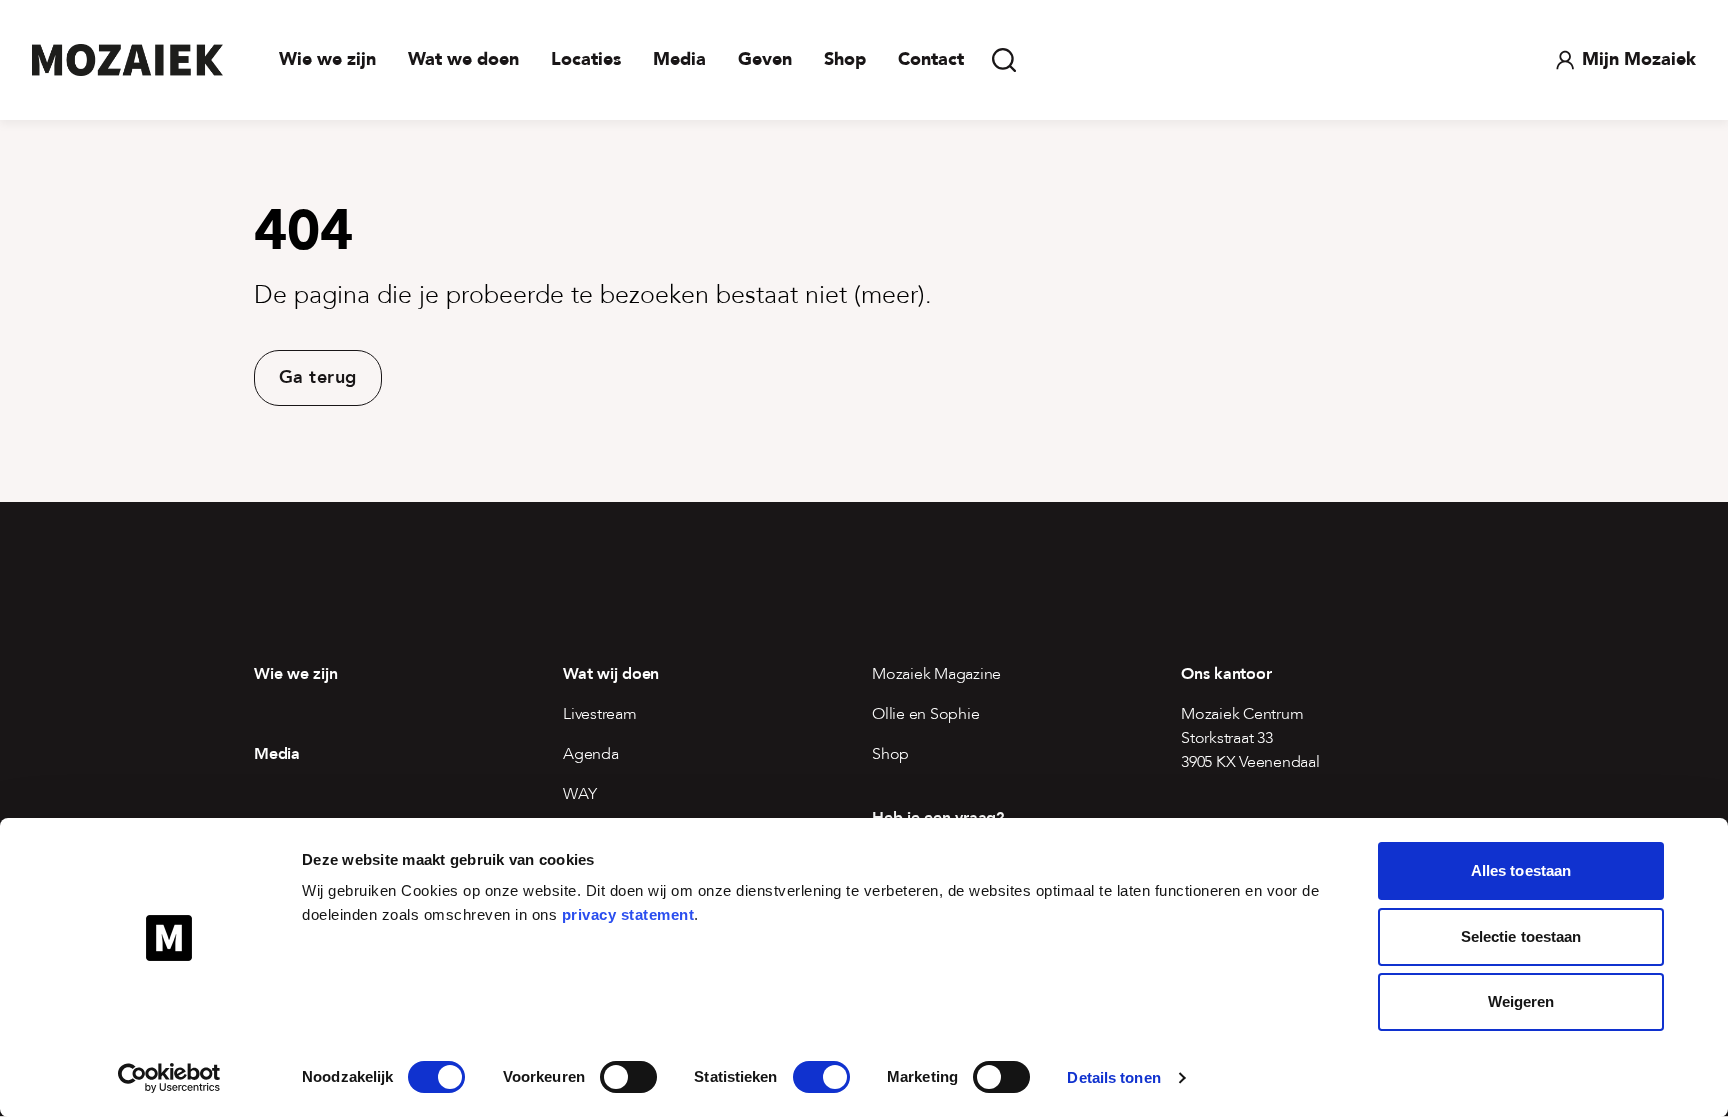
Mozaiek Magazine (936, 674)
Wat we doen (463, 59)
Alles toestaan (1521, 870)
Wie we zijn (327, 59)
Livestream (600, 714)
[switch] (628, 1077)
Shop (845, 59)
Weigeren (1521, 1001)
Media (679, 59)
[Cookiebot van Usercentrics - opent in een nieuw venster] (169, 1078)
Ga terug (318, 377)
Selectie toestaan (1521, 936)
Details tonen (1113, 1077)
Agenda (591, 754)
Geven (765, 59)
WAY (579, 794)
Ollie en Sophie (925, 714)
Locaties (586, 59)
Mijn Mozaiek (1639, 59)
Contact (931, 59)
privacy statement (628, 914)
